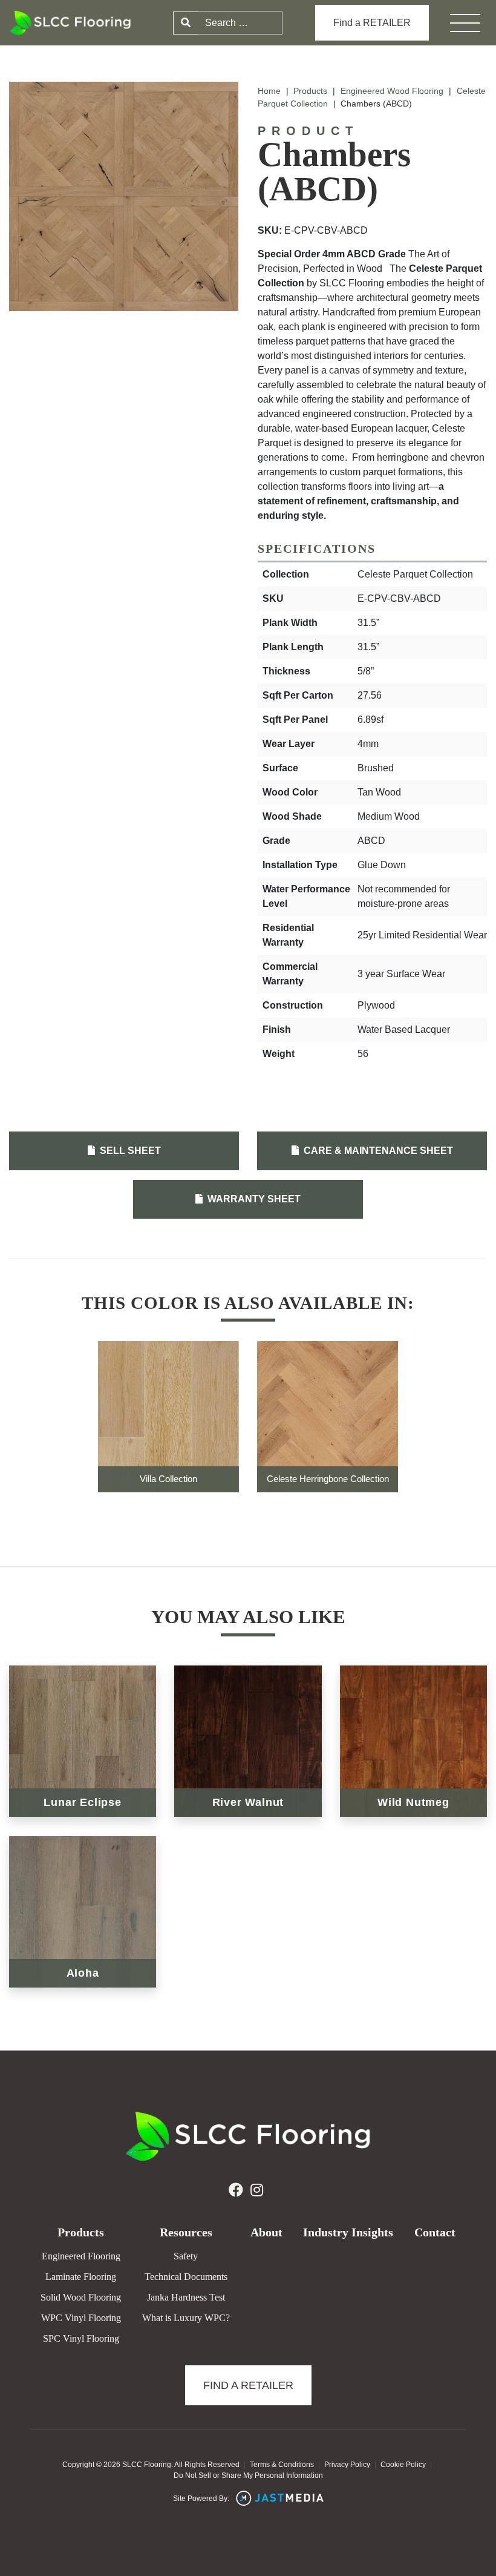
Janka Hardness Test (186, 2297)
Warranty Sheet (253, 1199)
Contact (435, 2232)
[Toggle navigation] (465, 23)
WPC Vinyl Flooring (81, 2318)
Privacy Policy (347, 2465)
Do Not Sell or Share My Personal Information (248, 2476)
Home (269, 91)
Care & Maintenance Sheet (377, 1151)
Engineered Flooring (81, 2256)
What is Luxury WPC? (186, 2318)
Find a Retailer (248, 2385)
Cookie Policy (403, 2465)
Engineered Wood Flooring (392, 91)
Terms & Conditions (282, 2465)
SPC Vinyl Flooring (81, 2338)
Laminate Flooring (81, 2277)
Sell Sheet (129, 1151)
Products (310, 91)
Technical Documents (186, 2277)
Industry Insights (348, 2232)
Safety (186, 2256)
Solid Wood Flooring (81, 2297)
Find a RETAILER (372, 23)
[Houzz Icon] (257, 2190)
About (266, 2232)
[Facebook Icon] (236, 2190)
